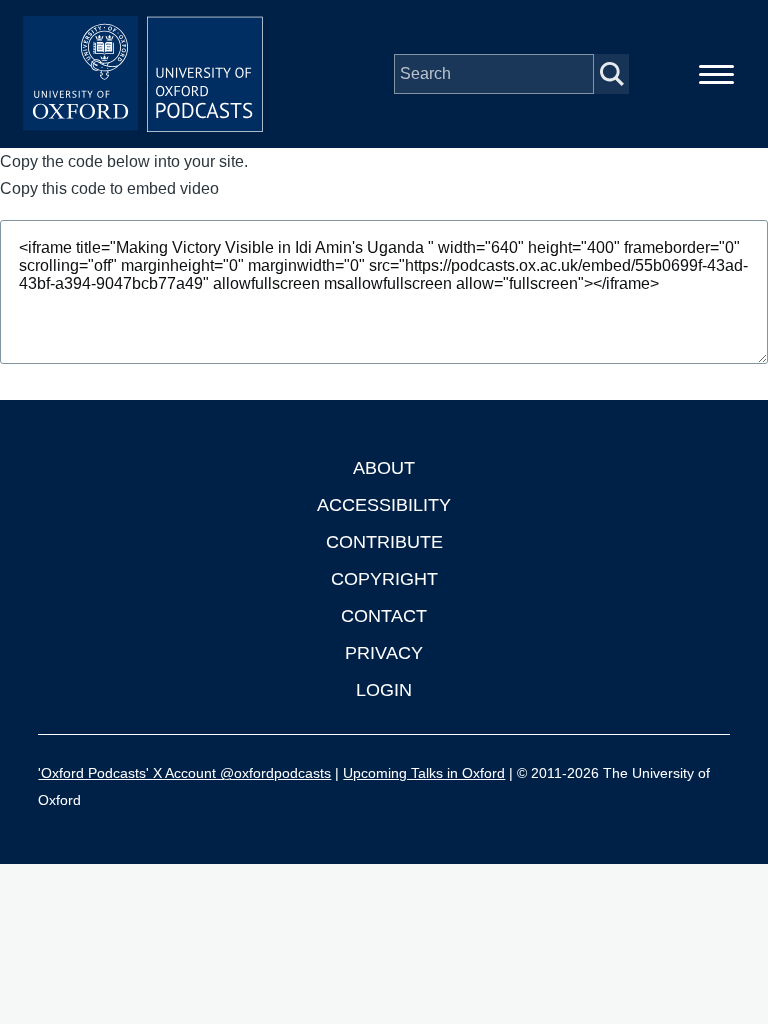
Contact (384, 616)
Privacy (384, 653)
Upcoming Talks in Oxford (424, 773)
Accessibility (384, 505)
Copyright (384, 579)
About (384, 468)
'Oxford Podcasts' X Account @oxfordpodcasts (184, 773)
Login (384, 690)
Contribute (384, 542)
